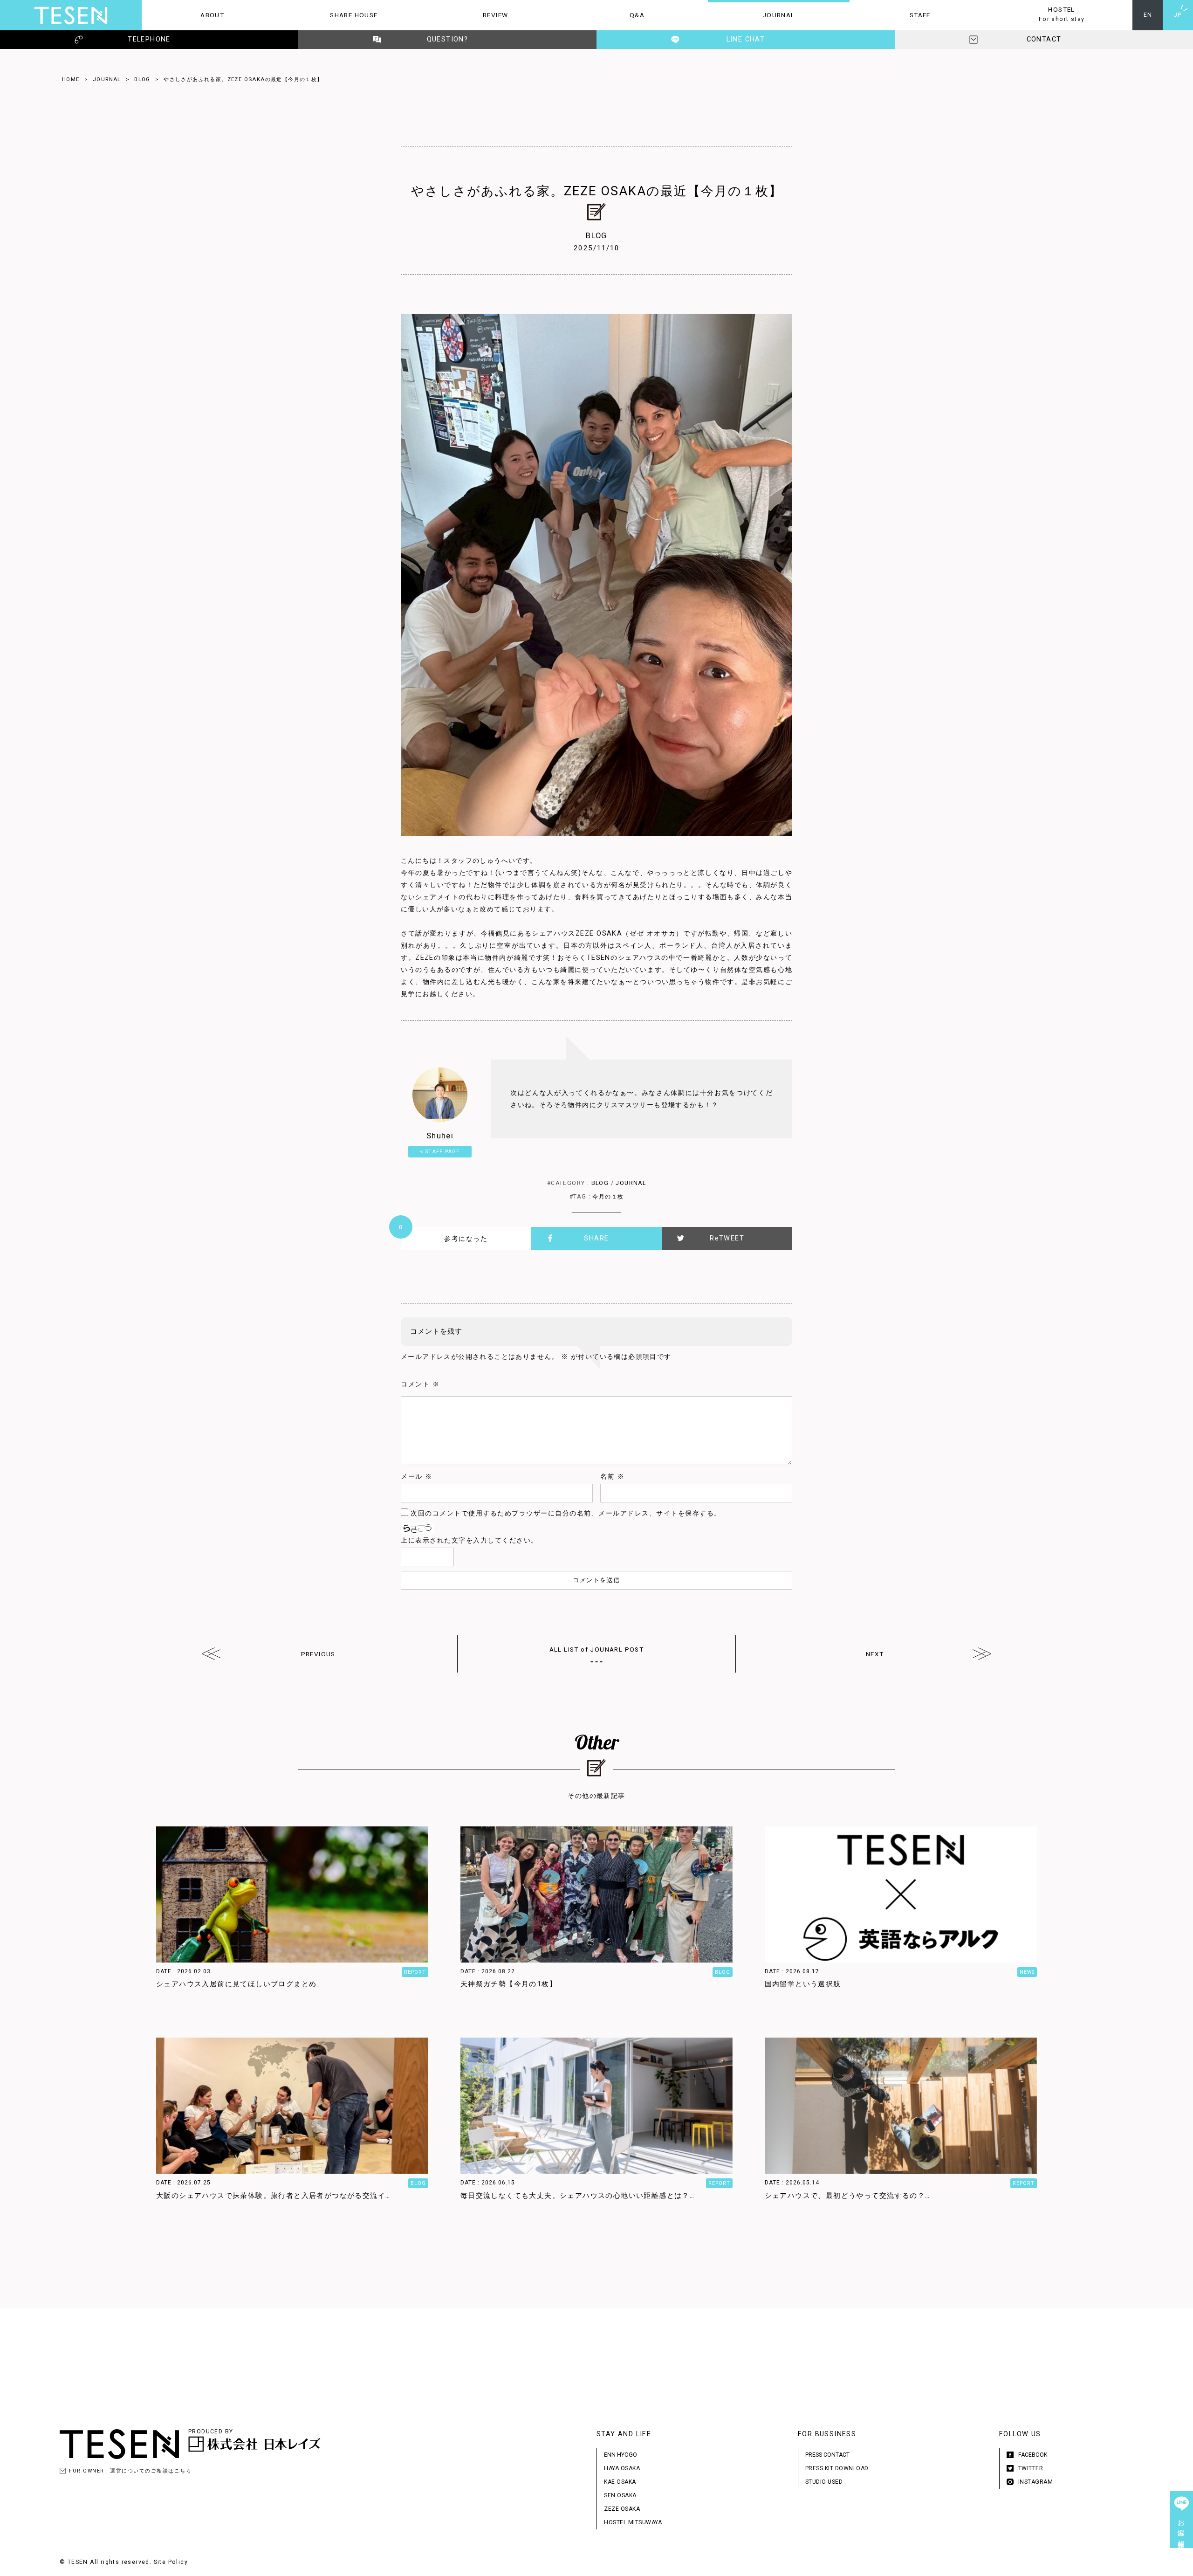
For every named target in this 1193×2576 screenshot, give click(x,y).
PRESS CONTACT (827, 2455)
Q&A (605, 15)
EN (1148, 15)
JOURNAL (751, 15)
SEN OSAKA (620, 2495)
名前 (612, 1477)
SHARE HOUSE (331, 15)
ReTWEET (727, 1238)
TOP (1181, 2564)
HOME (71, 79)
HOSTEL (1038, 14)
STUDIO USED (824, 2482)
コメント (420, 1384)
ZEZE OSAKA (622, 2509)
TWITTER (1031, 2468)
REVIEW (466, 15)
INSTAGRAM (1036, 2482)
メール (417, 1477)
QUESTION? (448, 39)
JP (1178, 15)
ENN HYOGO (620, 2455)
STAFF (890, 15)
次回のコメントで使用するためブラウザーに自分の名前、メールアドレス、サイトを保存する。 (566, 1513)
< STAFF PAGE (440, 1152)
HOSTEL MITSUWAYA (633, 2522)
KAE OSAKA (620, 2482)
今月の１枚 (608, 1197)
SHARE (596, 1238)
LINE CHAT (746, 39)
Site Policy (171, 2562)
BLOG (142, 79)
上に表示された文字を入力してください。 (470, 1540)
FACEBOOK (1033, 2455)
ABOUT (183, 15)
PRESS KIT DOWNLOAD (837, 2468)
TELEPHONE (149, 39)
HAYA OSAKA (622, 2468)
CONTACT (1044, 39)
